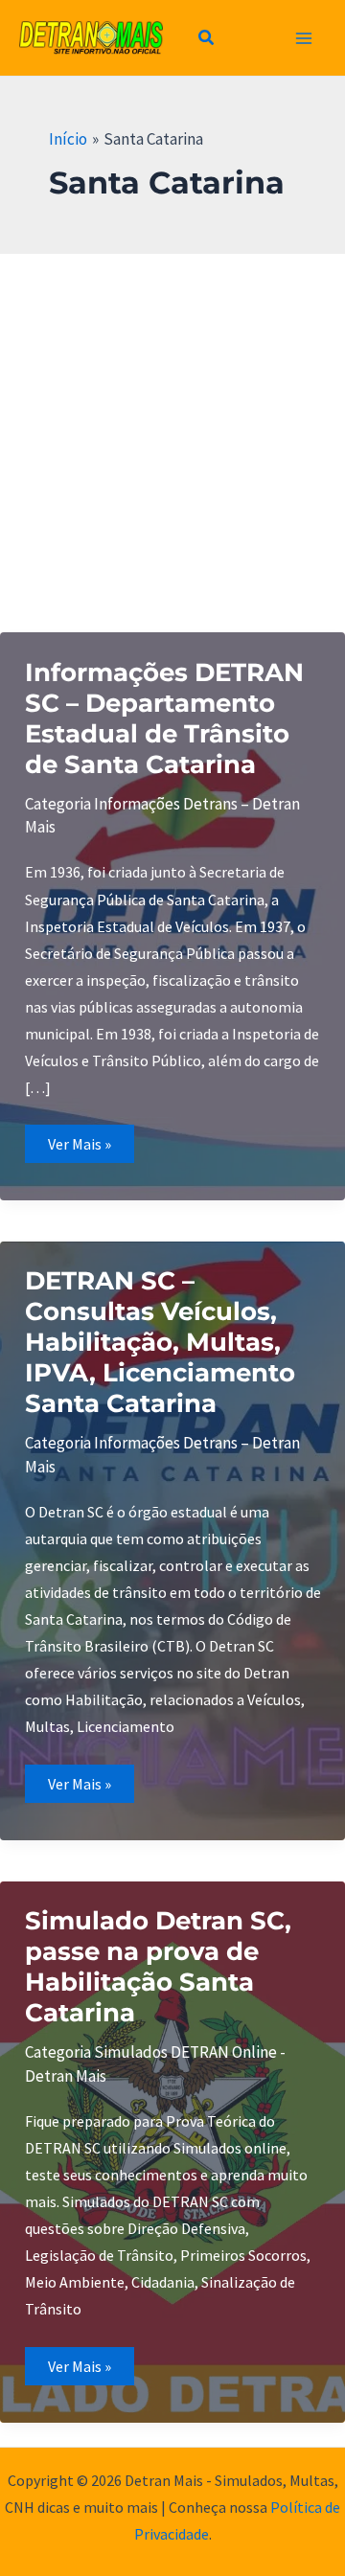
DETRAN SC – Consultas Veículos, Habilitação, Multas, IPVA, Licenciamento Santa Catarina (160, 1342)
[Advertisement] (172, 436)
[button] (207, 40)
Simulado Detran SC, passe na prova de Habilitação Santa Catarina (158, 1967)
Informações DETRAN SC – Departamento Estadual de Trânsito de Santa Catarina (164, 718)
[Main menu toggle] (305, 38)
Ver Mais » (91, 1148)
